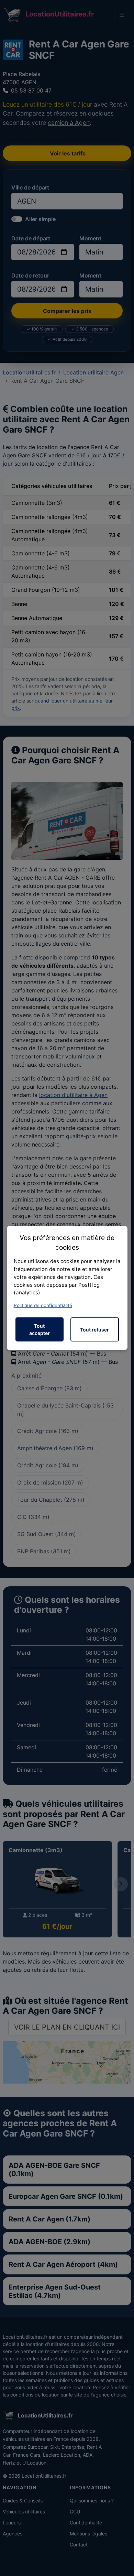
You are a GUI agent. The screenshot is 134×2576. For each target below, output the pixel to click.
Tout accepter (40, 1329)
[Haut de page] (122, 2563)
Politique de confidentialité (43, 1305)
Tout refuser (94, 1330)
